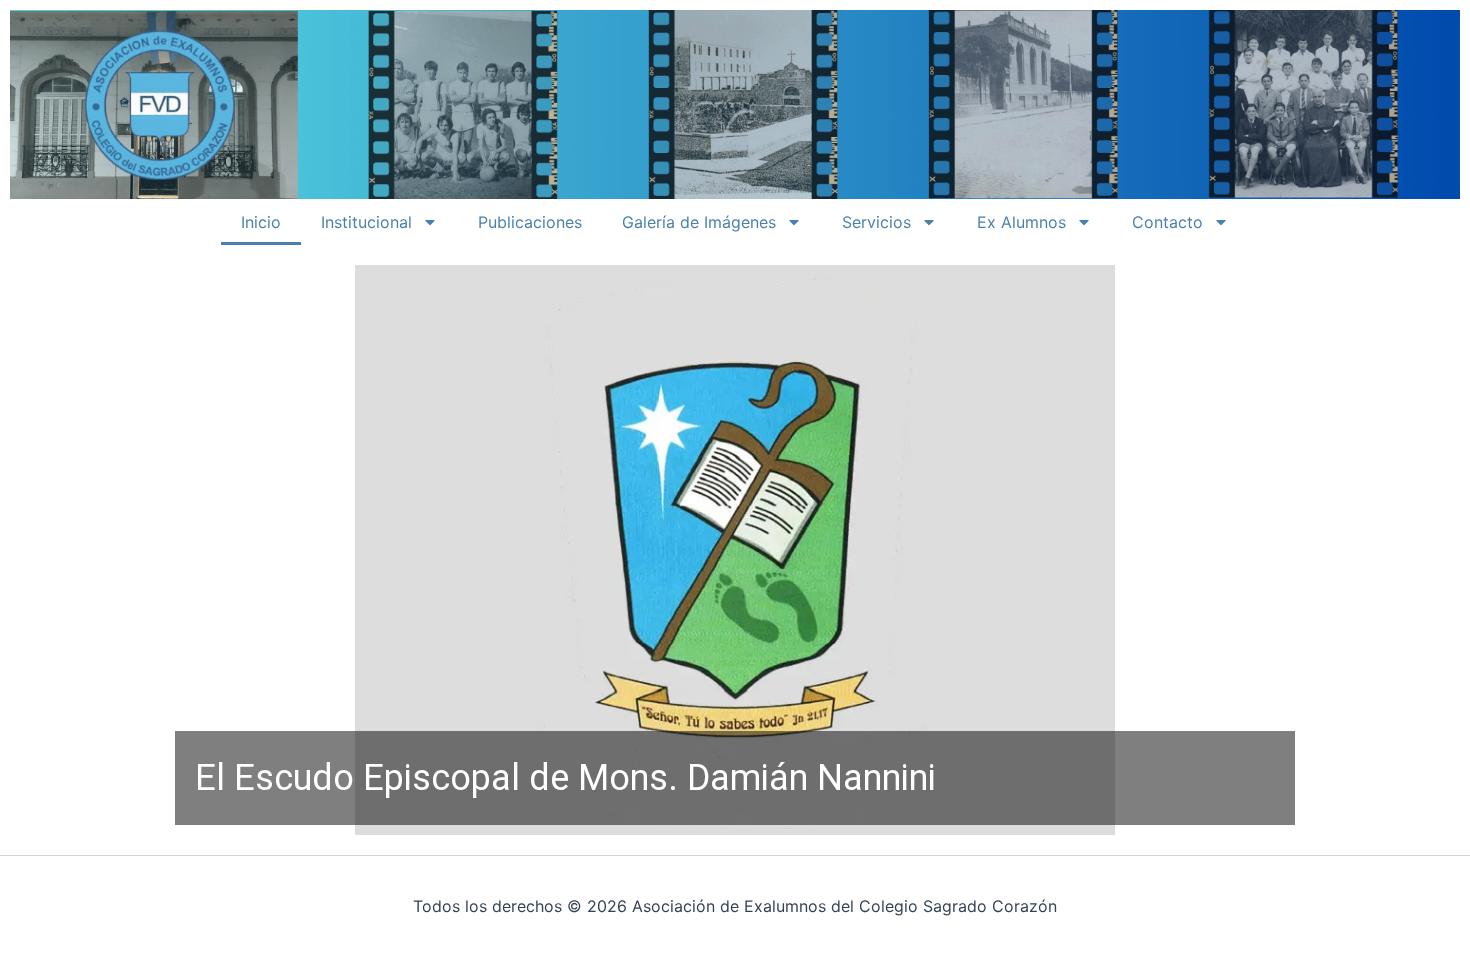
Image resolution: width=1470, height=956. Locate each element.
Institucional (366, 222)
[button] (735, 550)
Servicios (876, 222)
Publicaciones (530, 222)
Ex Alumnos (1021, 222)
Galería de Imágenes (699, 222)
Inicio (261, 222)
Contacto (1167, 222)
